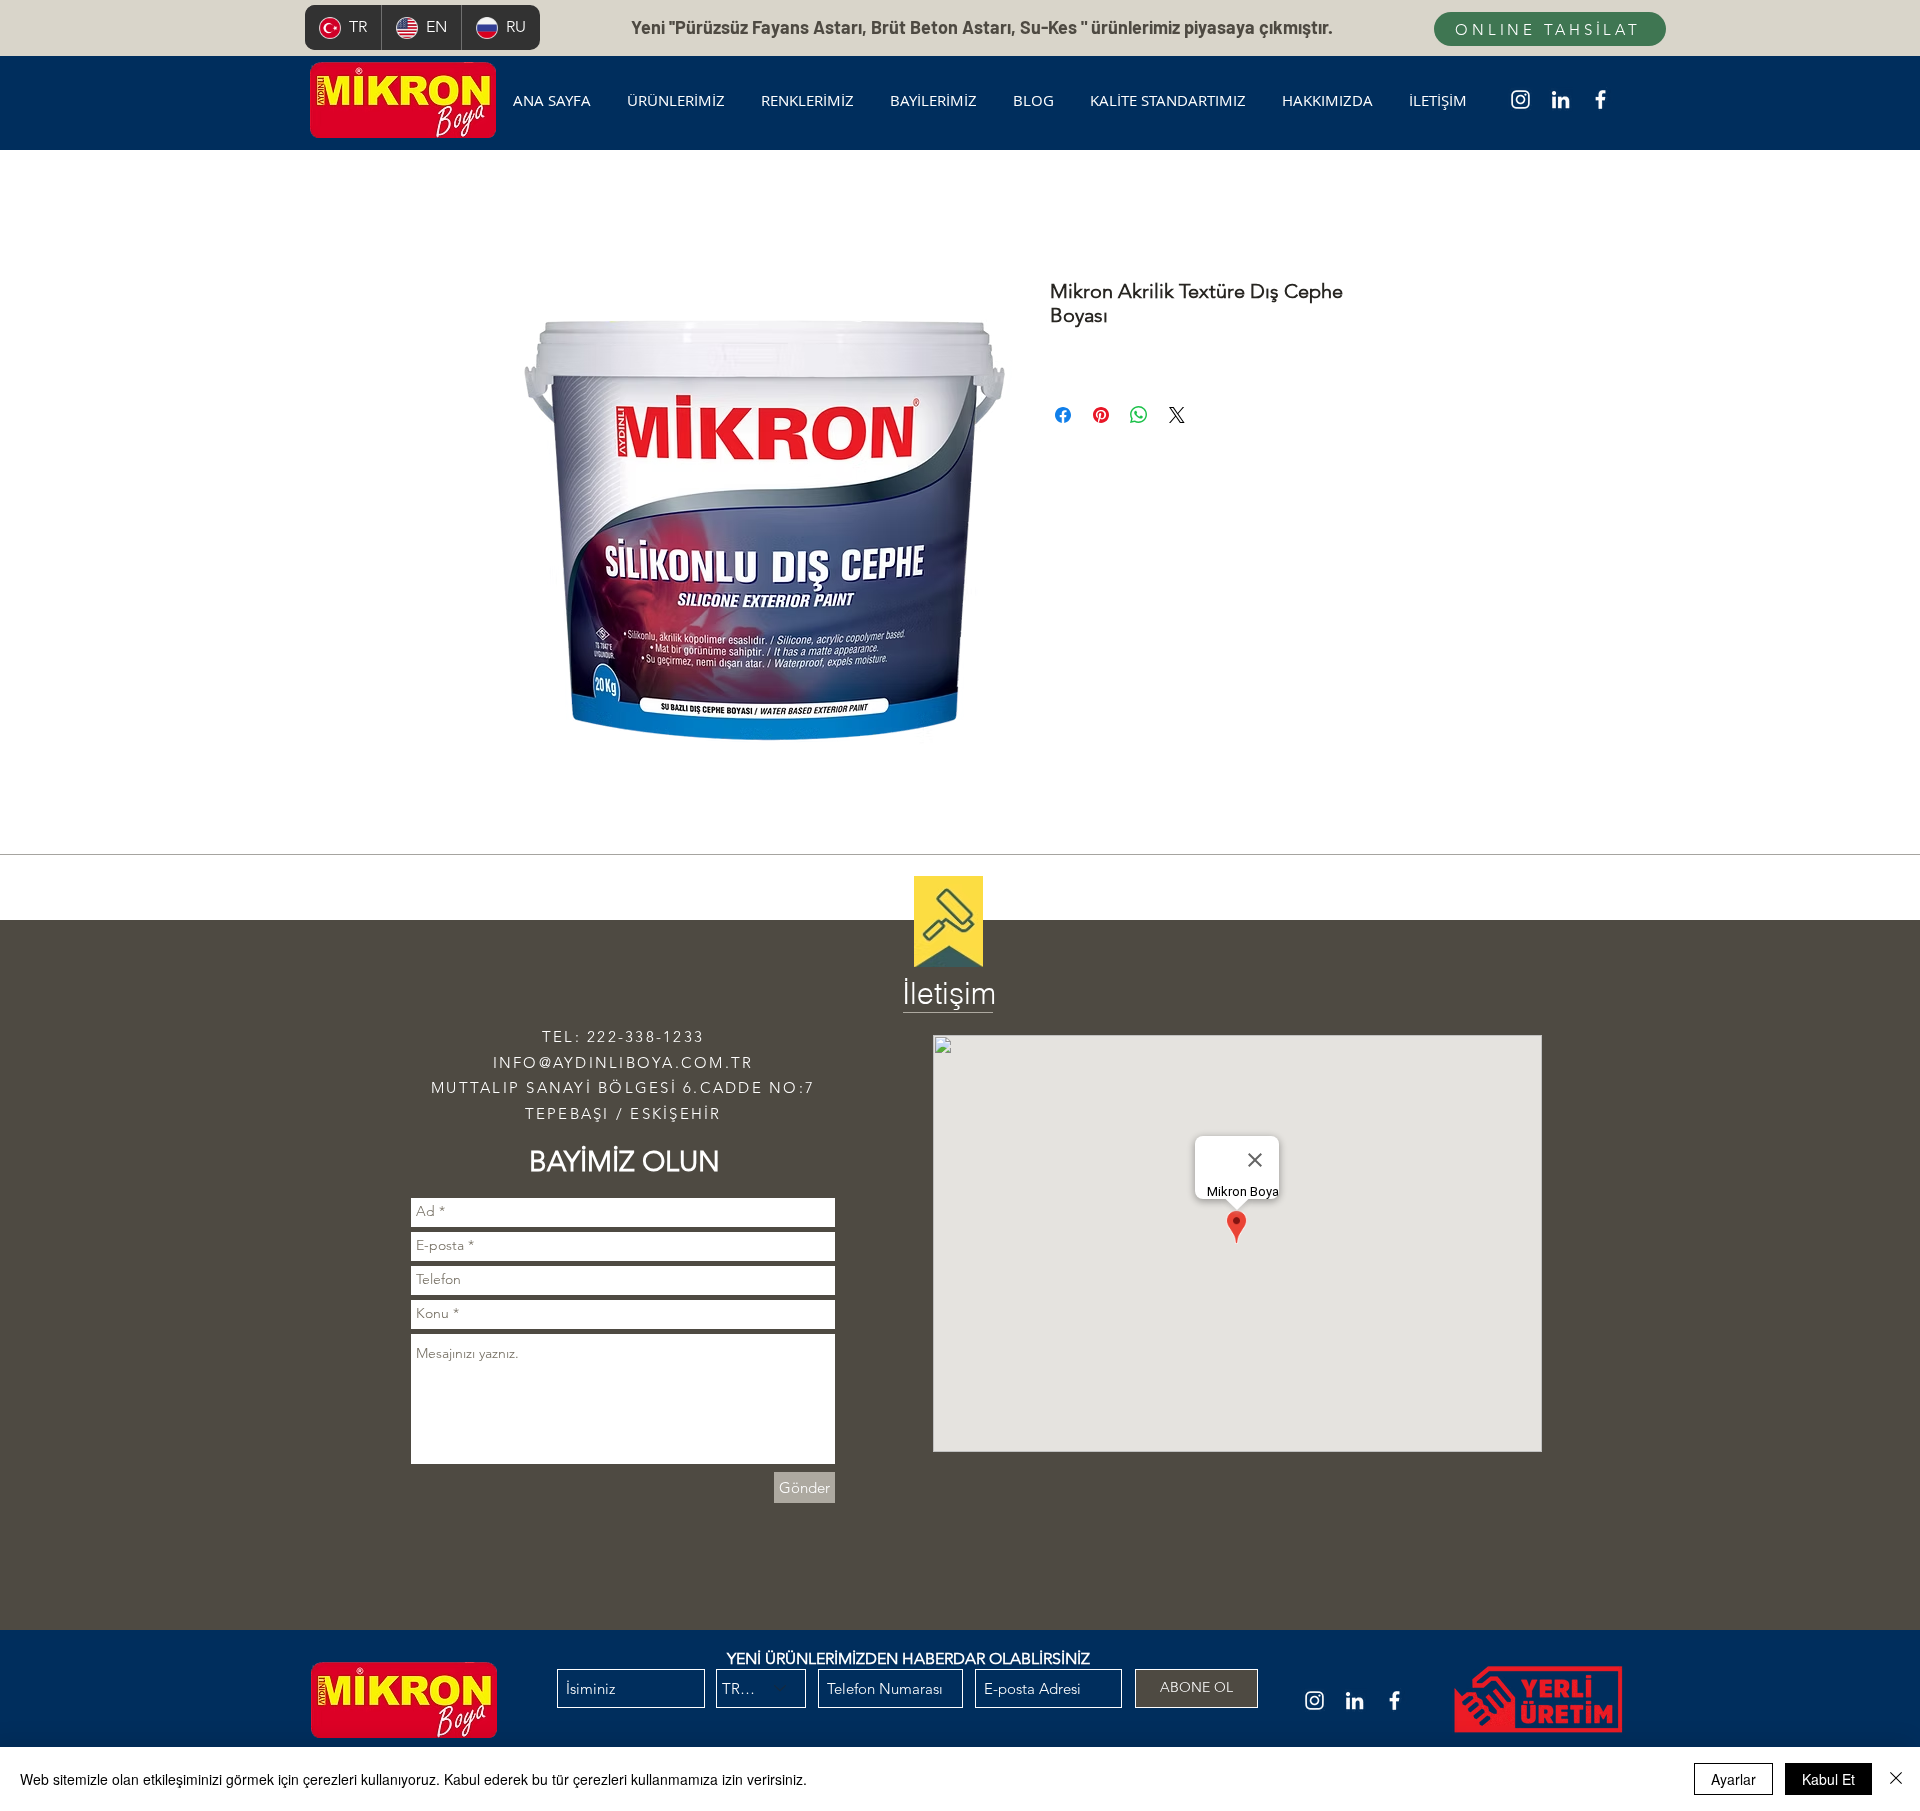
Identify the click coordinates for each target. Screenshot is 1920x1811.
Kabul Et (1828, 1779)
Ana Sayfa (549, 206)
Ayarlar (1733, 1779)
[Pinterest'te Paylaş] (1101, 415)
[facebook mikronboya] (1600, 99)
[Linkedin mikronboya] (1560, 99)
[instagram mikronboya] (1520, 99)
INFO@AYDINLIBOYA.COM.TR (623, 1062)
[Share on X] (1177, 415)
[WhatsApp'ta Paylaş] (1139, 415)
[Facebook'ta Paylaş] (1063, 415)
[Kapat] (1896, 1779)
